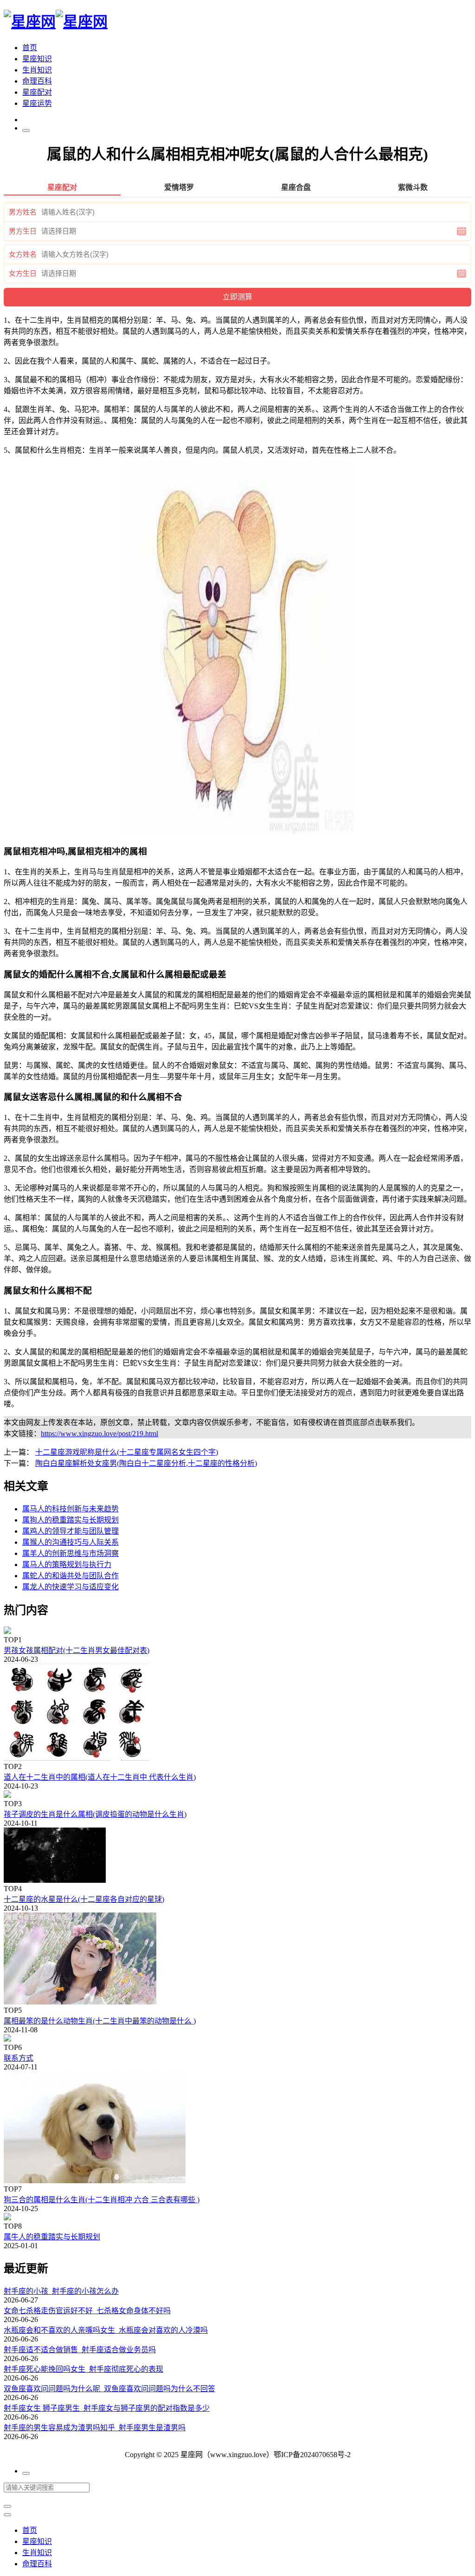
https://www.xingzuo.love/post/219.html (99, 1434)
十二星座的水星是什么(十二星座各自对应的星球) (84, 1899)
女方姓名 (23, 254)
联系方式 (19, 2058)
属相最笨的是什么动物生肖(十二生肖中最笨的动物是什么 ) (100, 2021)
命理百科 (37, 81)
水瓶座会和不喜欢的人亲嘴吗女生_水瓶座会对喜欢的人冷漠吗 (106, 2330)
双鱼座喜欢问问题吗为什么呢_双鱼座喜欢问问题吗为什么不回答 (109, 2389)
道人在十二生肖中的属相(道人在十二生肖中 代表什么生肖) (100, 1777)
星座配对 (37, 92)
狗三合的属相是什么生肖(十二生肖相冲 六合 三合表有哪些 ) (102, 2200)
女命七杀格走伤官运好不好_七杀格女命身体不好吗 (87, 2311)
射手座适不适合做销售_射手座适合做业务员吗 (80, 2350)
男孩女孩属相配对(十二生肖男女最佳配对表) (77, 1650)
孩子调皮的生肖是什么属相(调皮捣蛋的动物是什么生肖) (95, 1814)
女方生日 (23, 273)
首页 (30, 48)
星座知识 (37, 59)
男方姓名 (23, 212)
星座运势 (37, 103)
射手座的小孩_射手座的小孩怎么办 (61, 2291)
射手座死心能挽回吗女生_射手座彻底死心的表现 (83, 2369)
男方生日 (23, 231)
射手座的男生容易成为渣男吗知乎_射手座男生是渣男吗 (95, 2428)
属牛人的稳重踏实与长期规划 (52, 2237)
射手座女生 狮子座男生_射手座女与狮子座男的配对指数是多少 (107, 2408)
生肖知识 (37, 70)
